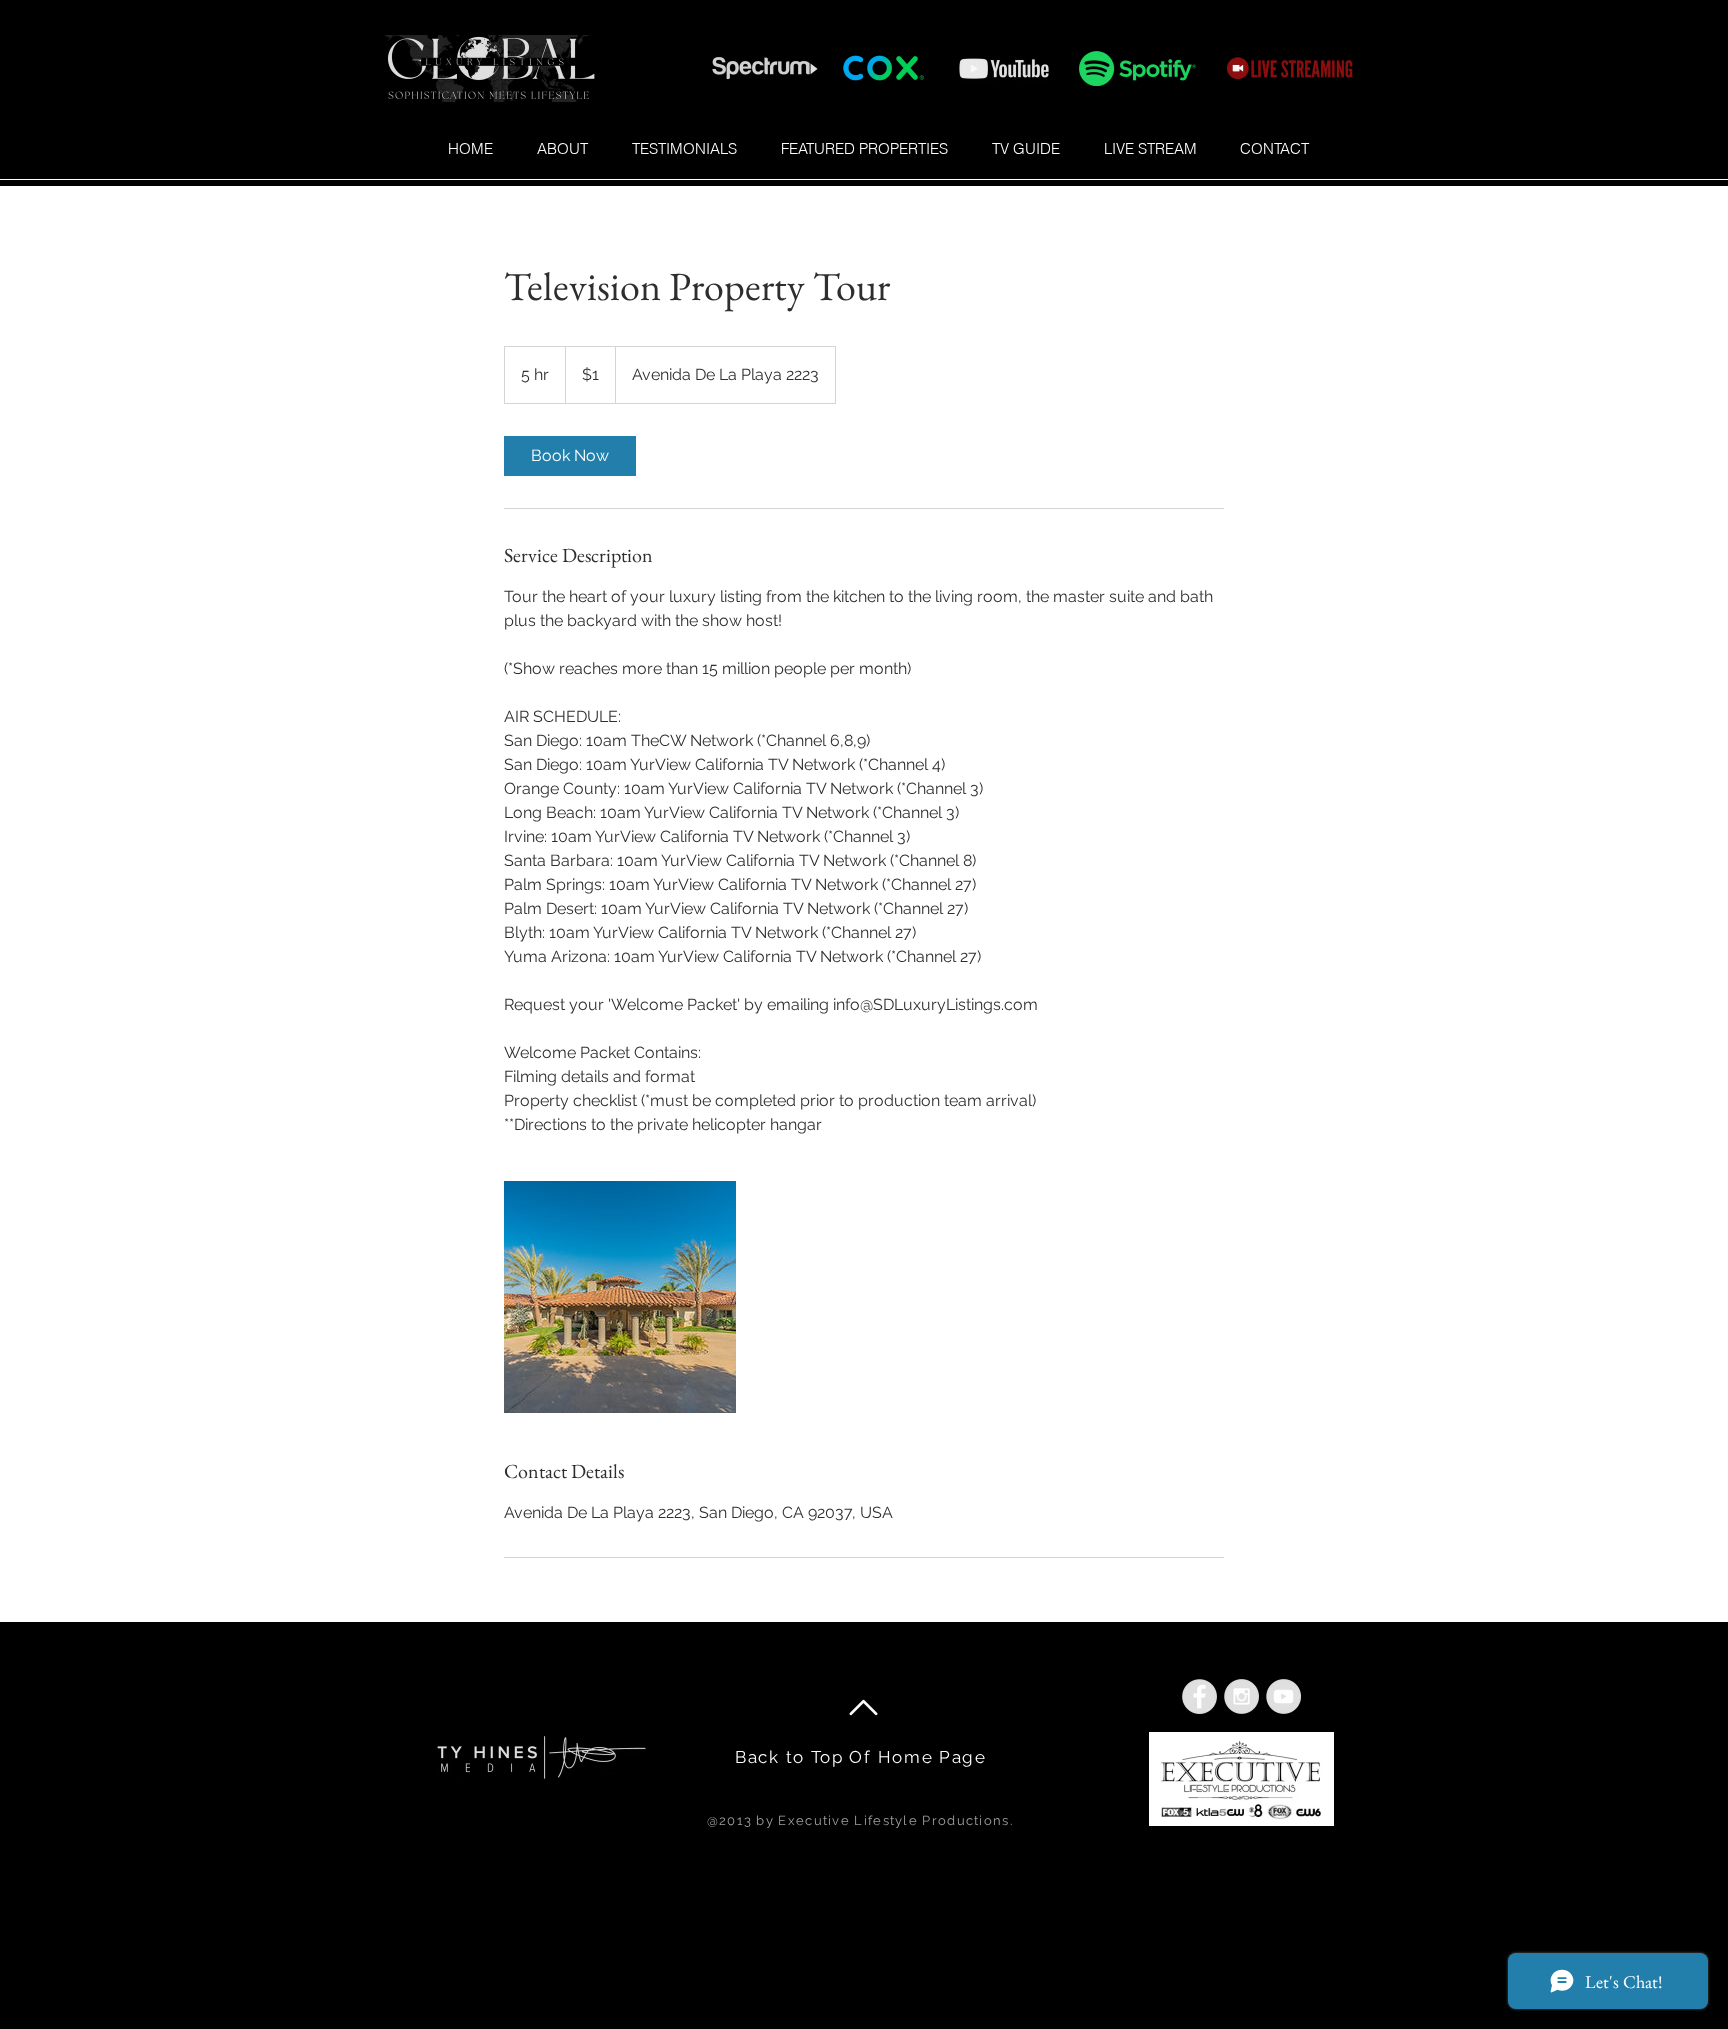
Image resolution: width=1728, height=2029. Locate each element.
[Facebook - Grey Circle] (1199, 1696)
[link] (570, 456)
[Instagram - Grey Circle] (1241, 1696)
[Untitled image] (620, 1297)
